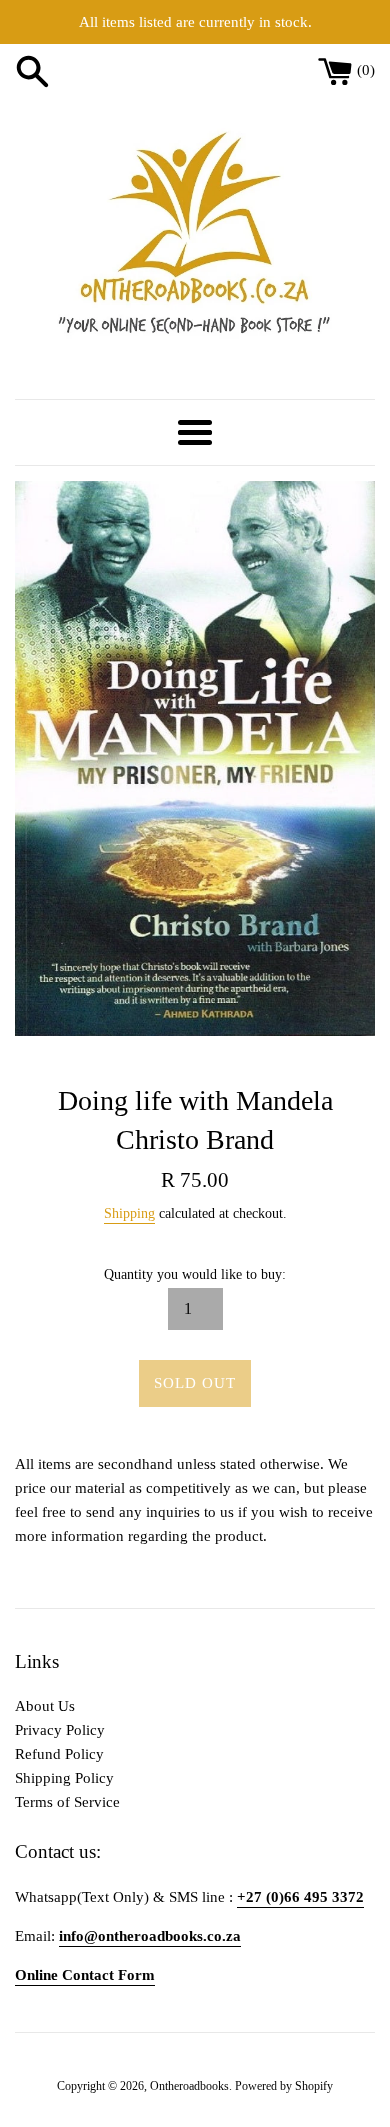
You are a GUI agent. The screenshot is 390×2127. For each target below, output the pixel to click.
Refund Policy (59, 1754)
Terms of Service (67, 1802)
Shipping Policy (64, 1778)
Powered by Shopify (284, 2086)
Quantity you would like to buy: (195, 1274)
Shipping (129, 1213)
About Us (45, 1706)
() (366, 70)
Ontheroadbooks (189, 2086)
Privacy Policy (60, 1730)
